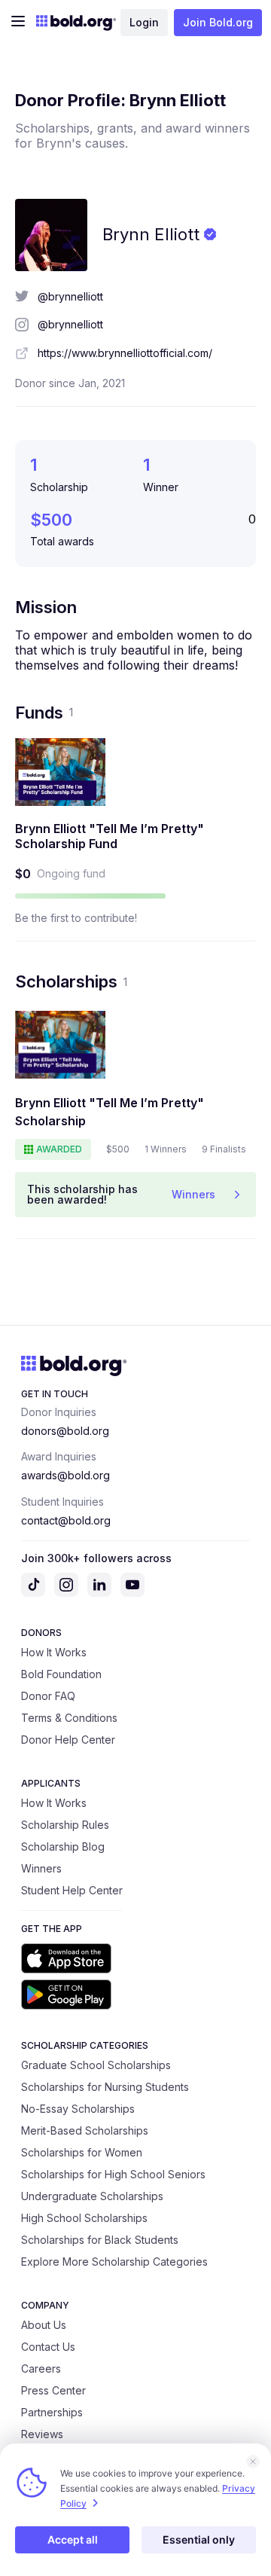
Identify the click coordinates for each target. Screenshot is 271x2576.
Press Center (53, 2390)
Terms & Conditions (69, 1718)
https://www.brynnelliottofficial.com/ (125, 353)
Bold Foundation (61, 1674)
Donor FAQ (48, 1696)
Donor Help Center (68, 1740)
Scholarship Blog (63, 1847)
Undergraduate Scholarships (92, 2196)
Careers (41, 2368)
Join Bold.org (218, 22)
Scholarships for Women (82, 2152)
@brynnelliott (70, 296)
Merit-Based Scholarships (85, 2130)
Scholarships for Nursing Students (105, 2087)
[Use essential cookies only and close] (253, 2462)
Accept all (73, 2539)
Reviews (42, 2434)
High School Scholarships (84, 2218)
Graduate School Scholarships (96, 2065)
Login (144, 22)
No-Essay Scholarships (78, 2109)
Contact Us (48, 2347)
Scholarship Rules (65, 1825)
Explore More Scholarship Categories (114, 2262)
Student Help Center (72, 1890)
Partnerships (52, 2412)
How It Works (54, 1652)
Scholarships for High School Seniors (113, 2174)
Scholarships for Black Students (100, 2240)
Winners (41, 1868)
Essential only (199, 2539)
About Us (44, 2325)
